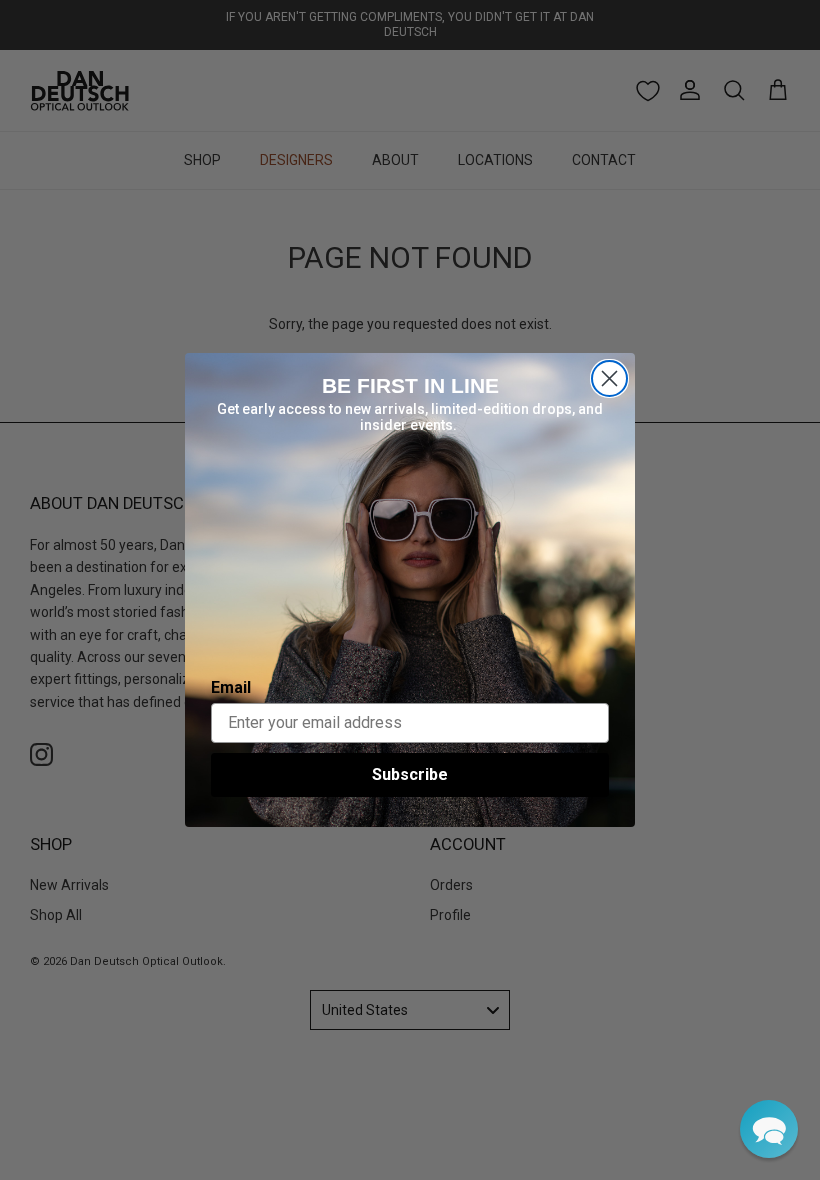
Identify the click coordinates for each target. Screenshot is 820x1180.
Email (231, 687)
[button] (769, 1129)
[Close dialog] (609, 378)
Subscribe (410, 774)
